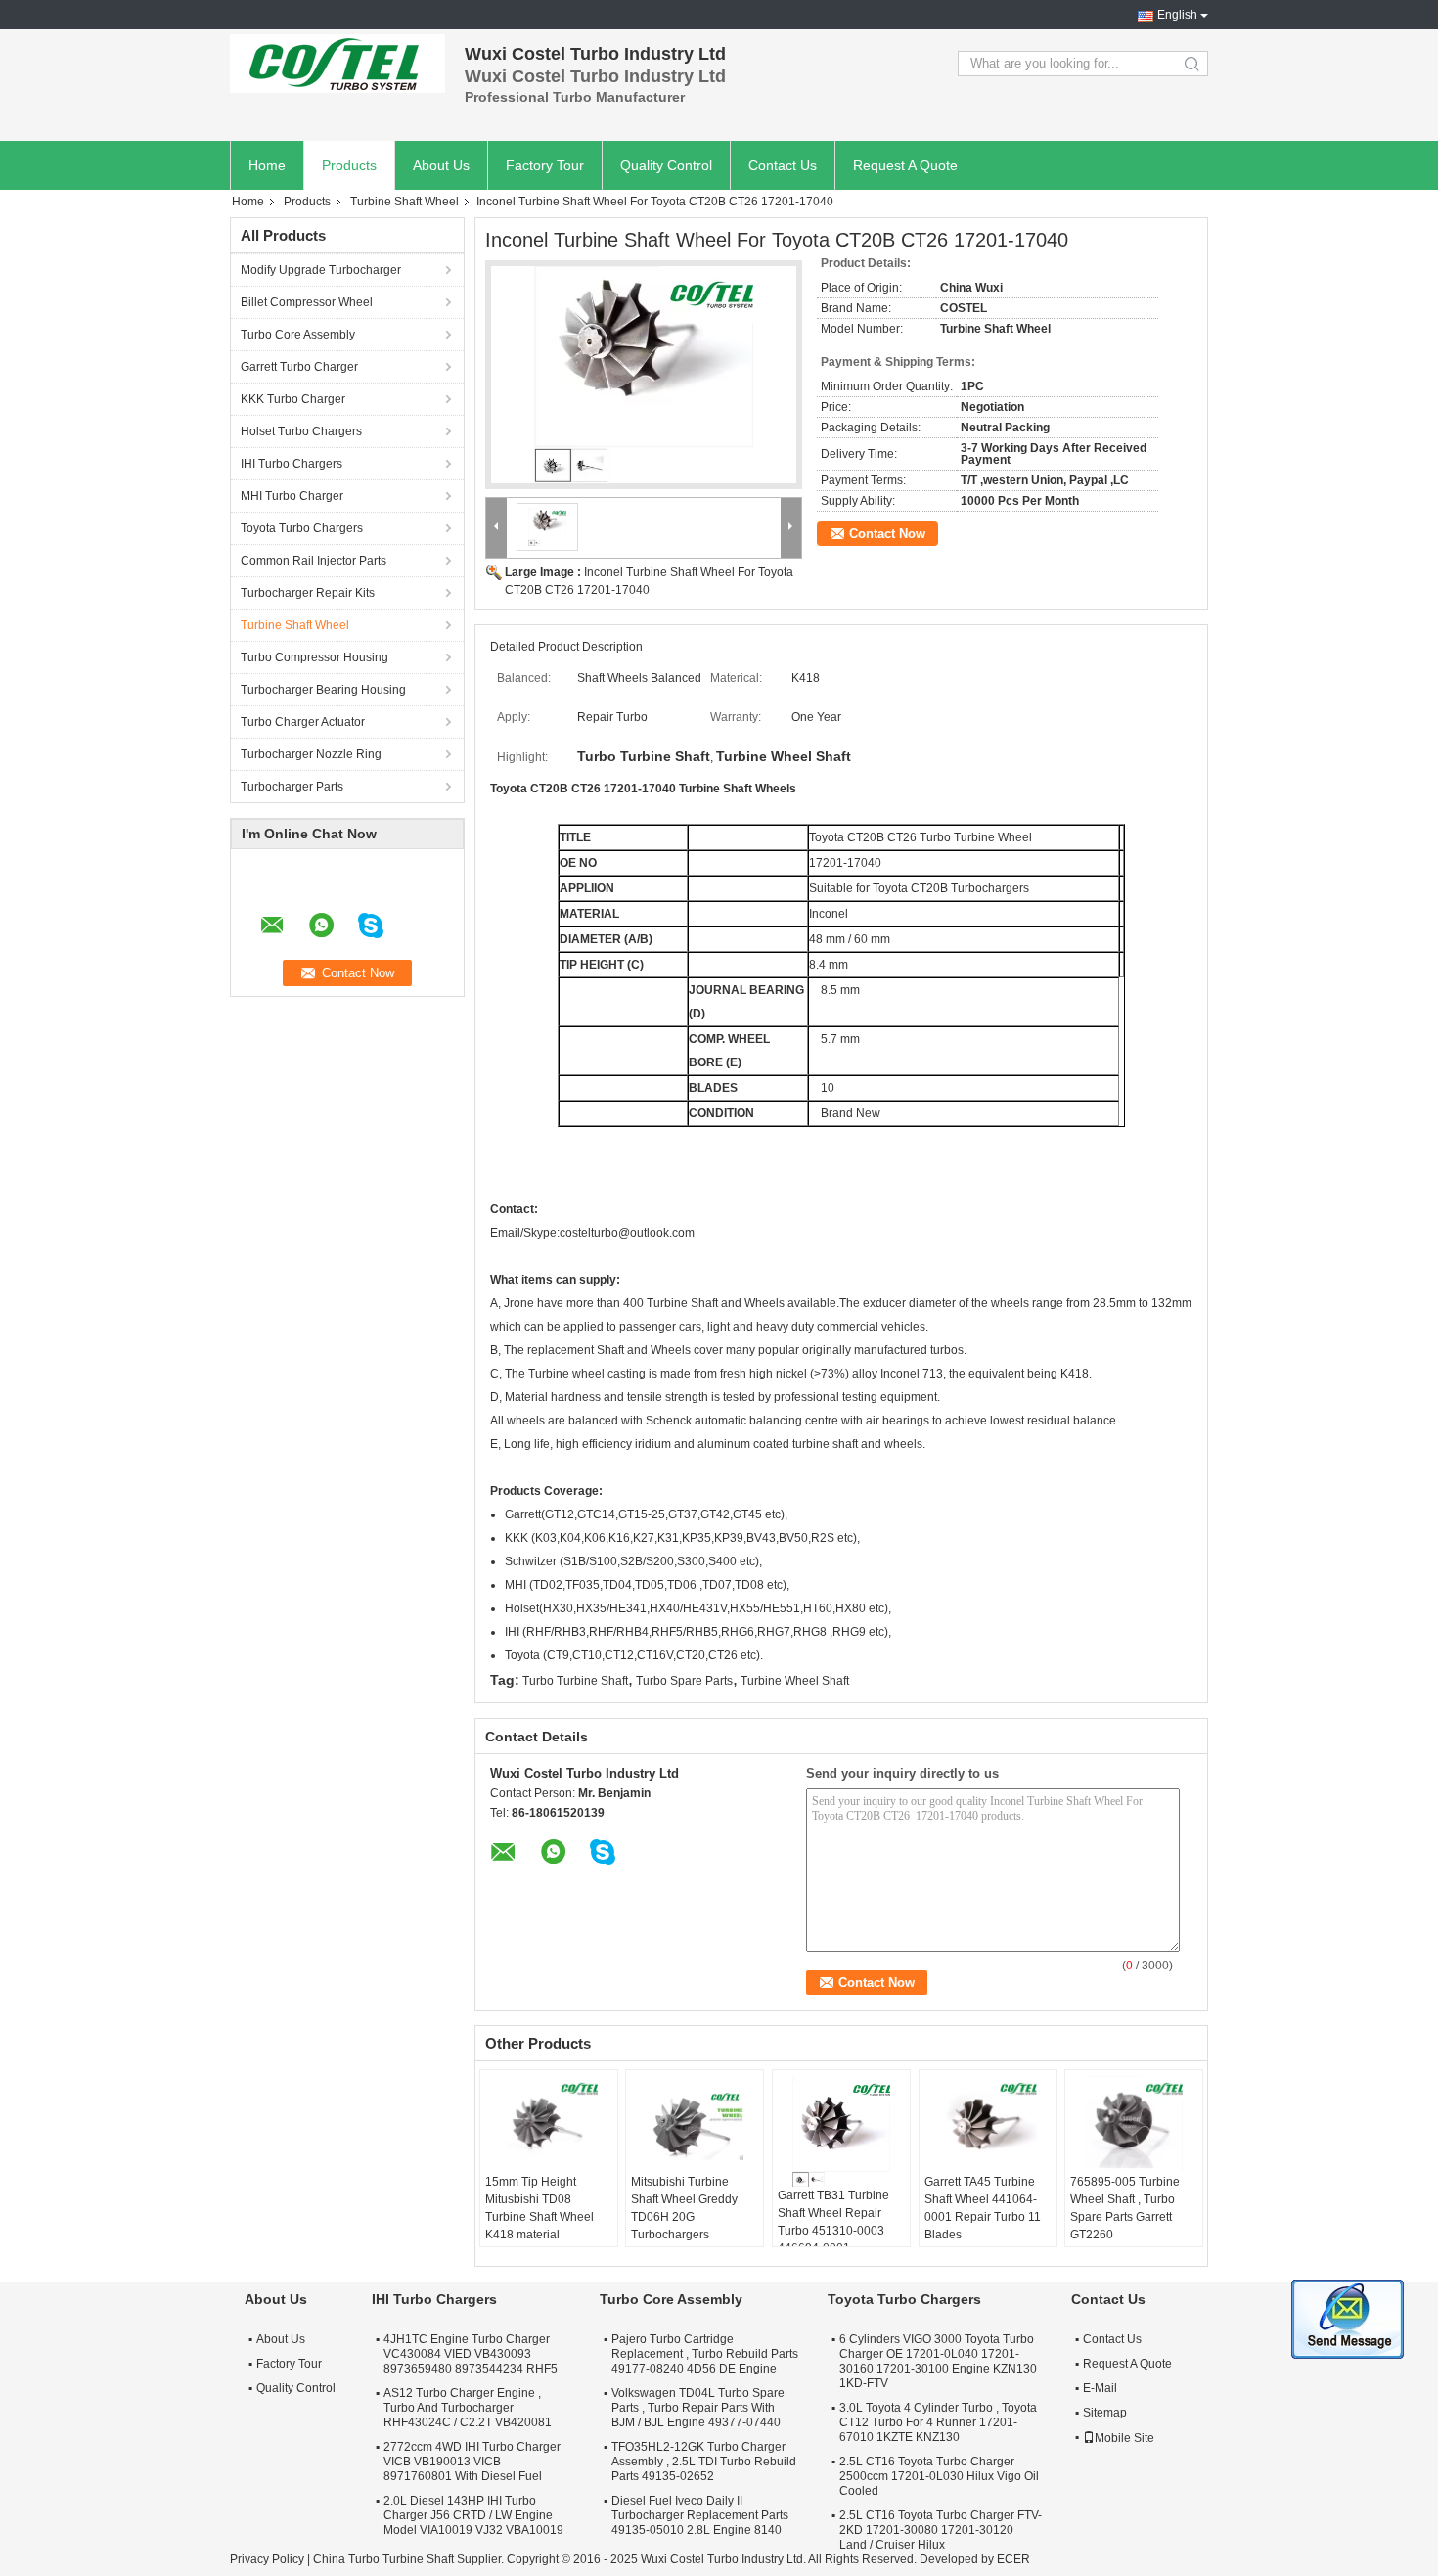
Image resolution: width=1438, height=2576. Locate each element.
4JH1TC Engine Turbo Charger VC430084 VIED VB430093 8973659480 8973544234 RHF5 (471, 2354)
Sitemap (1105, 2413)
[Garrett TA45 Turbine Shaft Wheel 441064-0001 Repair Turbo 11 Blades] (988, 2124)
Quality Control (666, 165)
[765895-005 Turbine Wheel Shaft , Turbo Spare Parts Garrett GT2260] (1134, 2124)
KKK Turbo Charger (293, 399)
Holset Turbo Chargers (301, 431)
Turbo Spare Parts (684, 1681)
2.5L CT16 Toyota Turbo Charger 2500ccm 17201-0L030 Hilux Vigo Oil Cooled (939, 2476)
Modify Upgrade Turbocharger (321, 270)
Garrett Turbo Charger (299, 367)
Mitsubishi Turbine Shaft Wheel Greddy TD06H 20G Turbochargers (684, 2208)
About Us (441, 165)
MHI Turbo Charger (292, 496)
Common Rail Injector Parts (314, 561)
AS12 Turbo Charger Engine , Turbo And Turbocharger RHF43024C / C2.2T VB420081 (468, 2408)
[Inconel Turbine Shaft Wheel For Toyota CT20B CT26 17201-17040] (644, 375)
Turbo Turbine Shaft (575, 1681)
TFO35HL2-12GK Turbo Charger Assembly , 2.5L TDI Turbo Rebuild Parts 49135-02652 (704, 2462)
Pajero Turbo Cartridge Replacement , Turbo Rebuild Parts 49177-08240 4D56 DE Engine (705, 2354)
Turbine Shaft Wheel (404, 202)
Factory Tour (545, 165)
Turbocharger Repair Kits (308, 593)
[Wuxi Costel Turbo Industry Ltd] (337, 64)
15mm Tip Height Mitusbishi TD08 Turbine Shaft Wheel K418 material (539, 2208)
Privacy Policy (267, 2559)
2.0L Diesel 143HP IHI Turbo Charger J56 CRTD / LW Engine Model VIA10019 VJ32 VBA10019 (473, 2515)
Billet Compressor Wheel (307, 302)
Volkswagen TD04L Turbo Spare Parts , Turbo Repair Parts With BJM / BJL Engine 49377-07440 (698, 2408)
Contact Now (887, 534)
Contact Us (783, 165)
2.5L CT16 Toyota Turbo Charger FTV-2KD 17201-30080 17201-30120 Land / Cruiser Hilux (941, 2530)
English (1177, 15)
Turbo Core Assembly (298, 335)
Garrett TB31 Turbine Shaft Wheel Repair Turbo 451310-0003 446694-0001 (833, 2222)
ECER (1013, 2559)
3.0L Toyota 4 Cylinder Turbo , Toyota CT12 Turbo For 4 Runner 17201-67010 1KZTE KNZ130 (938, 2422)
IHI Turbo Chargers (292, 464)
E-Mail (1100, 2388)
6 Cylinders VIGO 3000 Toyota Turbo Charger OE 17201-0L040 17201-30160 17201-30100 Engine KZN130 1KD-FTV (938, 2361)
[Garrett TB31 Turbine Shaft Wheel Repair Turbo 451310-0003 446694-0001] (841, 2131)
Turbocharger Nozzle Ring (311, 754)
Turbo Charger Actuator (303, 722)
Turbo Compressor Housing (315, 657)
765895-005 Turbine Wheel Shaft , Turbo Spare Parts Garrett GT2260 (1125, 2208)
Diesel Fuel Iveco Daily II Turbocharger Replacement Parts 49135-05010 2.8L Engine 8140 (700, 2515)
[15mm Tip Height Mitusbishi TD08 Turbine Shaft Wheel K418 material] (549, 2124)
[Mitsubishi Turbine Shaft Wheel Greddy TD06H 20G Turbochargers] (695, 2124)
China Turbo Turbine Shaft (383, 2559)
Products (349, 165)
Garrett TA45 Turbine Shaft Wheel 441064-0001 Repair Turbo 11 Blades (983, 2208)
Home (267, 165)
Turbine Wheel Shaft (795, 1681)
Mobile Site (1124, 2438)
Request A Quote (905, 165)
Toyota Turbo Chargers (302, 528)
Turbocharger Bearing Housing (323, 690)
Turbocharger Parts (292, 787)
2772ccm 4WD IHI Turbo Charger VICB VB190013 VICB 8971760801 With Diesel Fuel (472, 2462)
